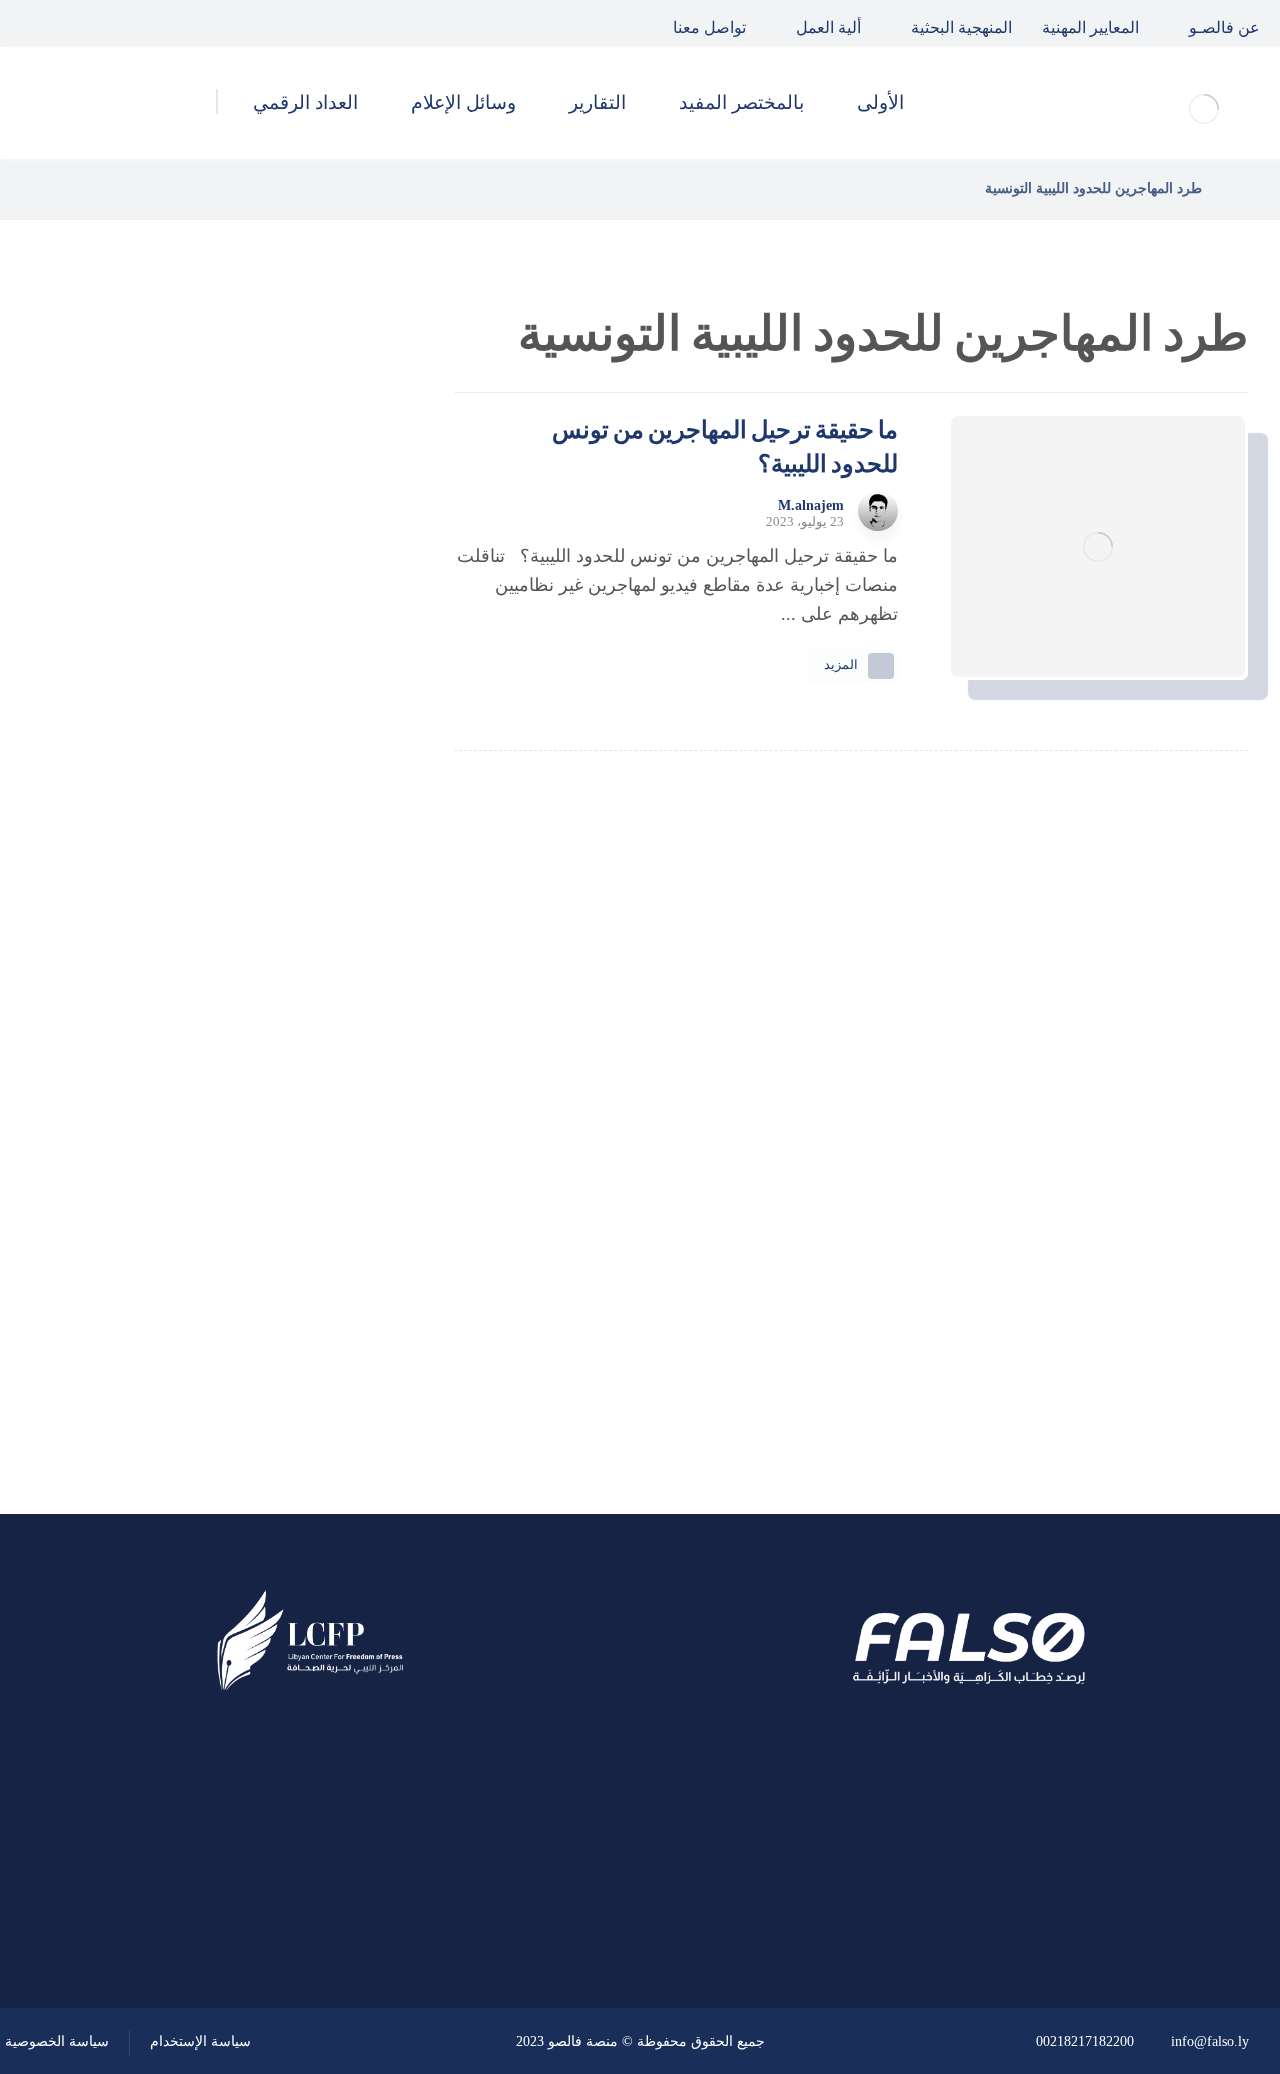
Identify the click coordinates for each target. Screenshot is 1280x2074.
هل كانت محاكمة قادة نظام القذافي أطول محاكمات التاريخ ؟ (175, 644)
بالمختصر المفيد (273, 1163)
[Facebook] (120, 23)
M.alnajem (811, 506)
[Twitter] (74, 23)
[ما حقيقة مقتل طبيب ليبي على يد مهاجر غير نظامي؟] (335, 746)
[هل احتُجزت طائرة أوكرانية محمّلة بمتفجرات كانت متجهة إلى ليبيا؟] (335, 847)
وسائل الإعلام (280, 1270)
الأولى (309, 1109)
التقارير (304, 1217)
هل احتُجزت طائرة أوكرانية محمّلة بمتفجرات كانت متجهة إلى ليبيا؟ (176, 846)
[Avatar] (878, 511)
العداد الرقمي (281, 1324)
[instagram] (28, 23)
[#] (367, 1901)
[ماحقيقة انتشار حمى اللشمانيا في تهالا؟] (335, 544)
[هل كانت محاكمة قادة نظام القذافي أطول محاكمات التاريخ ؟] (335, 645)
